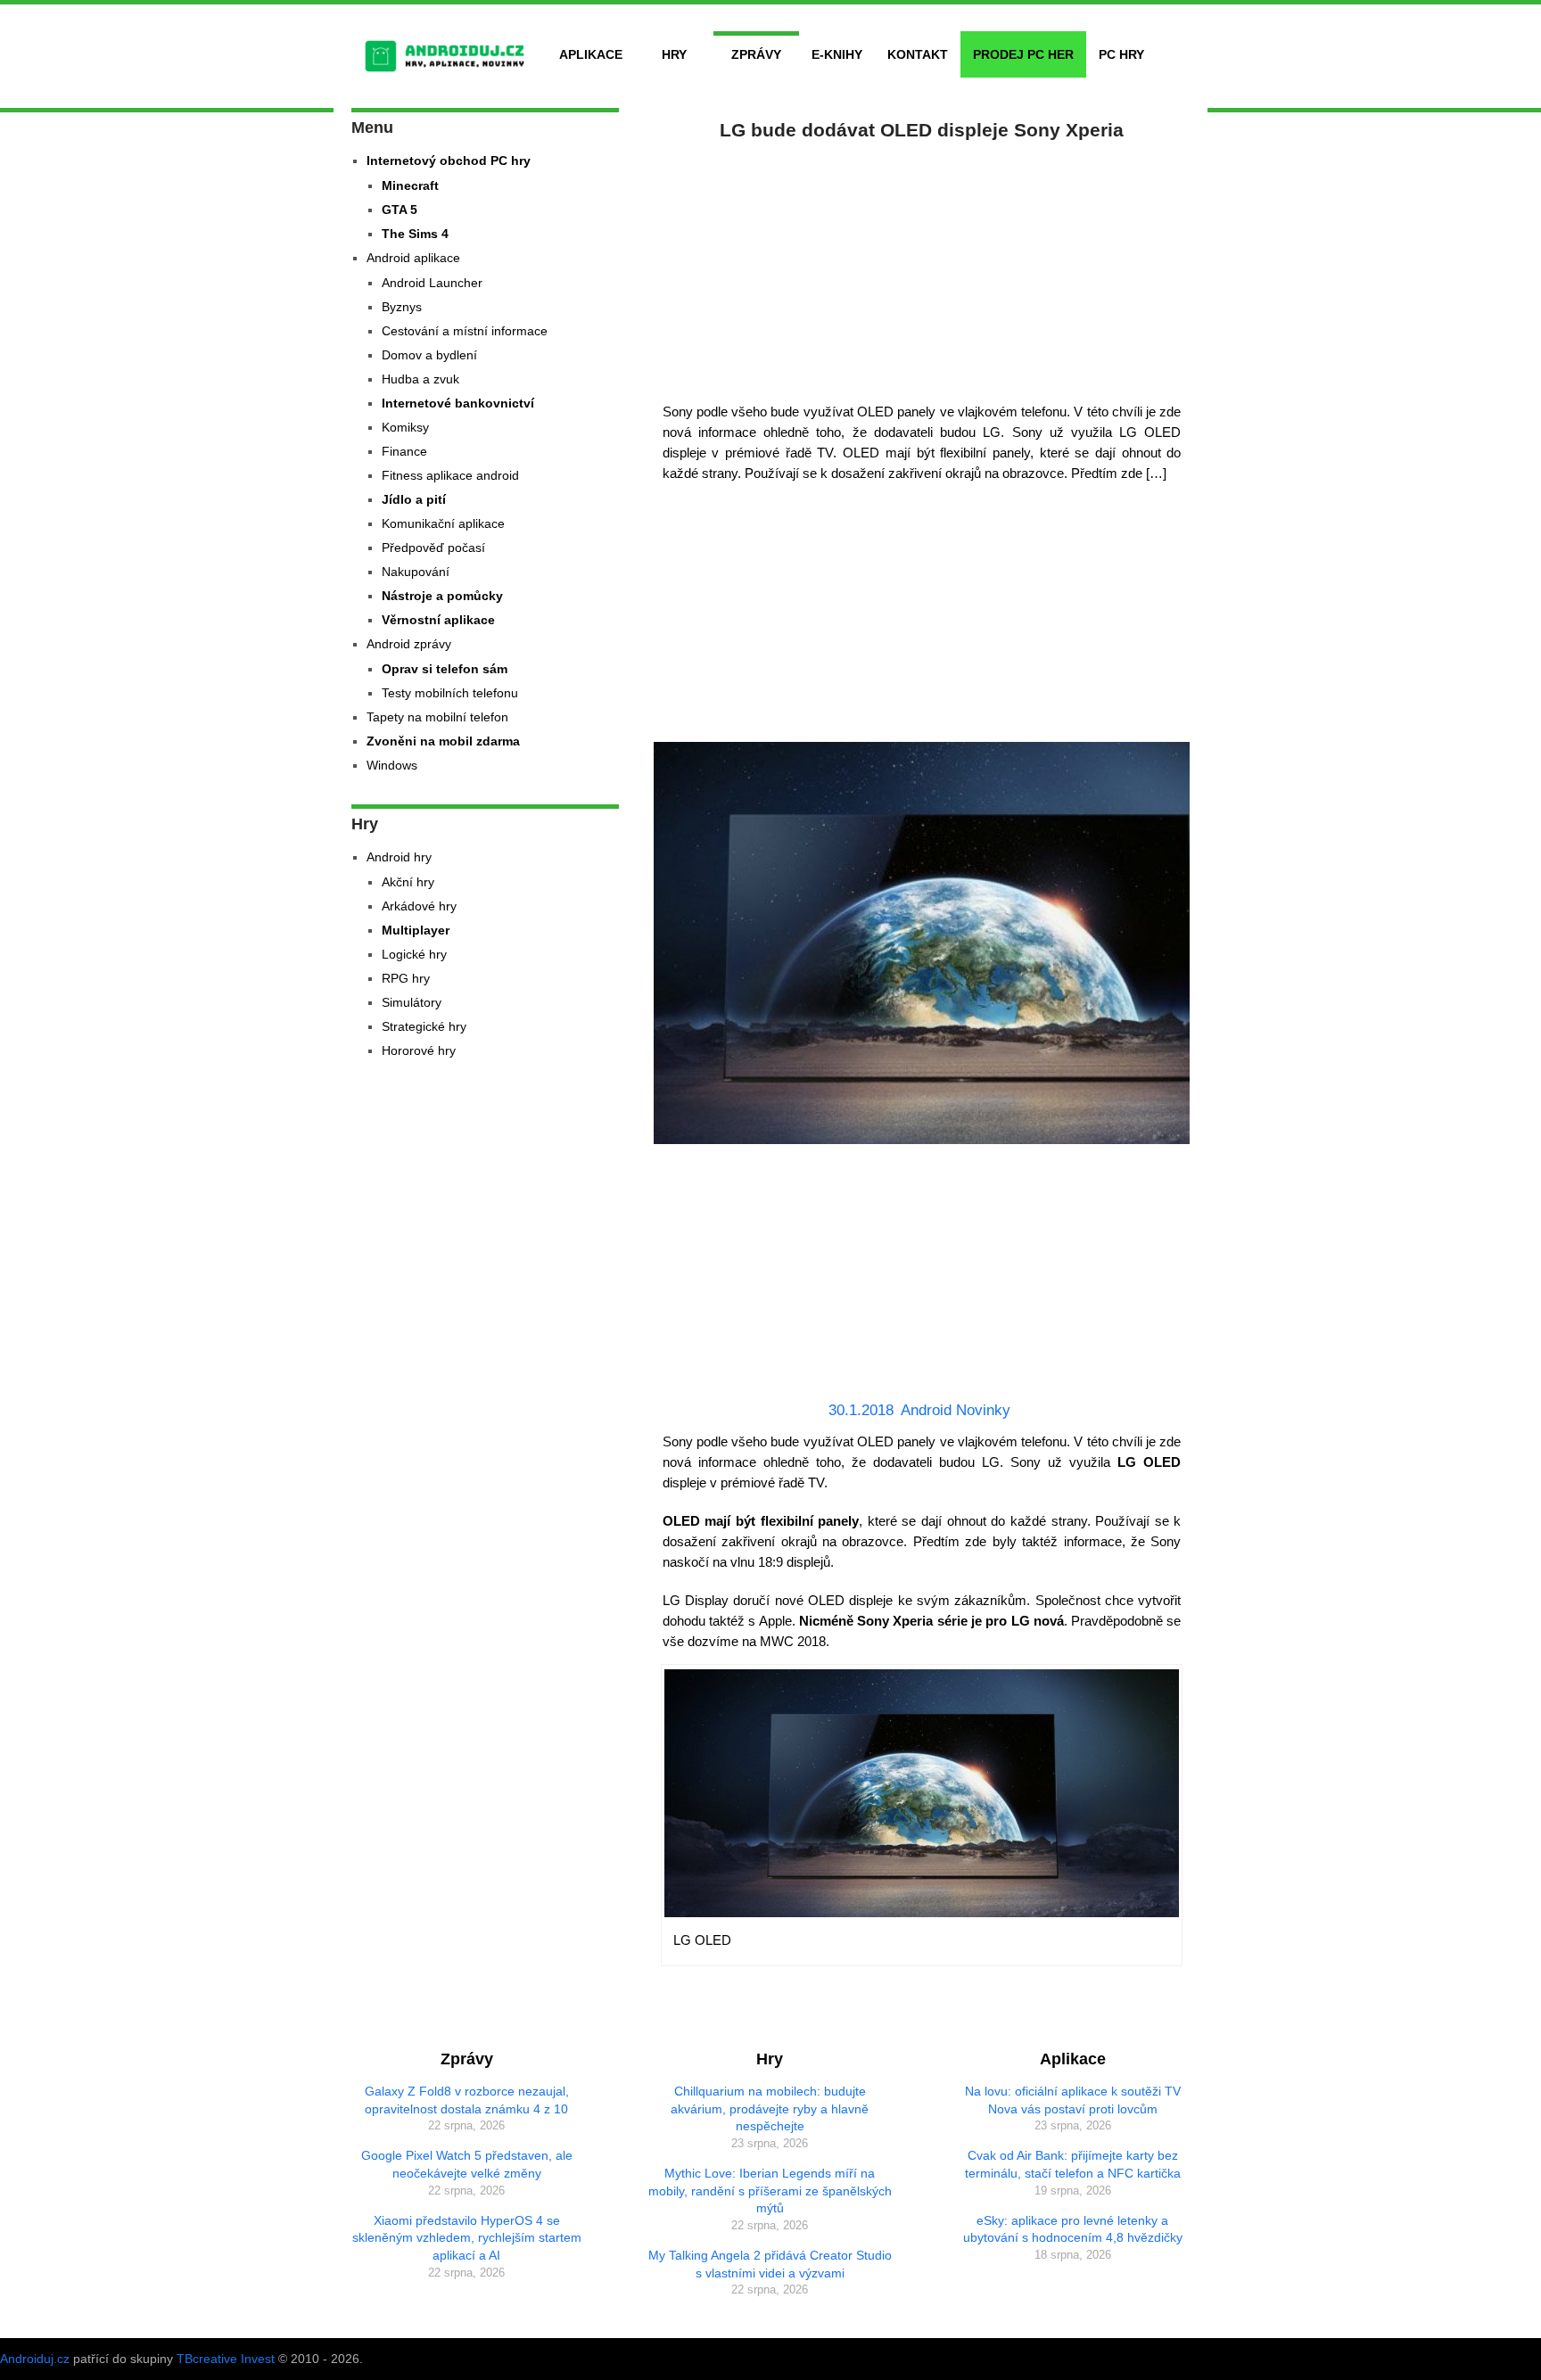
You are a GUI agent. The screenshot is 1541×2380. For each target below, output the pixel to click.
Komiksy (405, 427)
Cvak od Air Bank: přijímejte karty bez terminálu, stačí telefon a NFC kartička (1073, 2164)
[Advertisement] (922, 268)
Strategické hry (424, 1026)
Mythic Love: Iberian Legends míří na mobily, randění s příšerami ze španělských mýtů (770, 2191)
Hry (674, 54)
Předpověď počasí (433, 548)
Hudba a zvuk (420, 379)
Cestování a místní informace (465, 331)
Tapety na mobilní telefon (437, 717)
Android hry (399, 857)
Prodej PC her (1023, 54)
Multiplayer (416, 930)
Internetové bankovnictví (458, 403)
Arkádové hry (419, 906)
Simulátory (412, 1002)
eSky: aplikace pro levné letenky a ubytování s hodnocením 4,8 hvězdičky (1073, 2229)
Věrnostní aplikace (438, 620)
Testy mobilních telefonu (450, 693)
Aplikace (591, 54)
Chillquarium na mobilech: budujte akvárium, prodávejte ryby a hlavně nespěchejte (770, 2108)
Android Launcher (432, 283)
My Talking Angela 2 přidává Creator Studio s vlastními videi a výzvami (770, 2264)
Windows (392, 765)
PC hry (1121, 54)
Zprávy (756, 54)
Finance (404, 451)
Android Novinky (956, 1410)
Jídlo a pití (414, 499)
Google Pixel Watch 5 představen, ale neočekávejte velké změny (467, 2164)
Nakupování (416, 572)
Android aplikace (413, 258)
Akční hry (408, 882)
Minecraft (410, 185)
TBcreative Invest (226, 2359)
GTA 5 (400, 210)
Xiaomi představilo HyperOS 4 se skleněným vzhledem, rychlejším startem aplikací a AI (467, 2238)
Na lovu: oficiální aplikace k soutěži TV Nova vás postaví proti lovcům (1073, 2100)
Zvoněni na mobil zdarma (443, 741)
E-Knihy (837, 54)
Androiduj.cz (35, 2359)
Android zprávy (409, 644)
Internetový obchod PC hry (449, 161)
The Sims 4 (415, 234)
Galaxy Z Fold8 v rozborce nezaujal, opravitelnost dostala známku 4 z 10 (467, 2100)
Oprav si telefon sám (445, 669)
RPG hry (406, 978)
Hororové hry (419, 1050)
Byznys (402, 307)
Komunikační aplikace (443, 523)
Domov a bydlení (429, 355)
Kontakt (918, 54)
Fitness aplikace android (450, 475)
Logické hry (414, 954)
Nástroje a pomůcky (442, 596)
